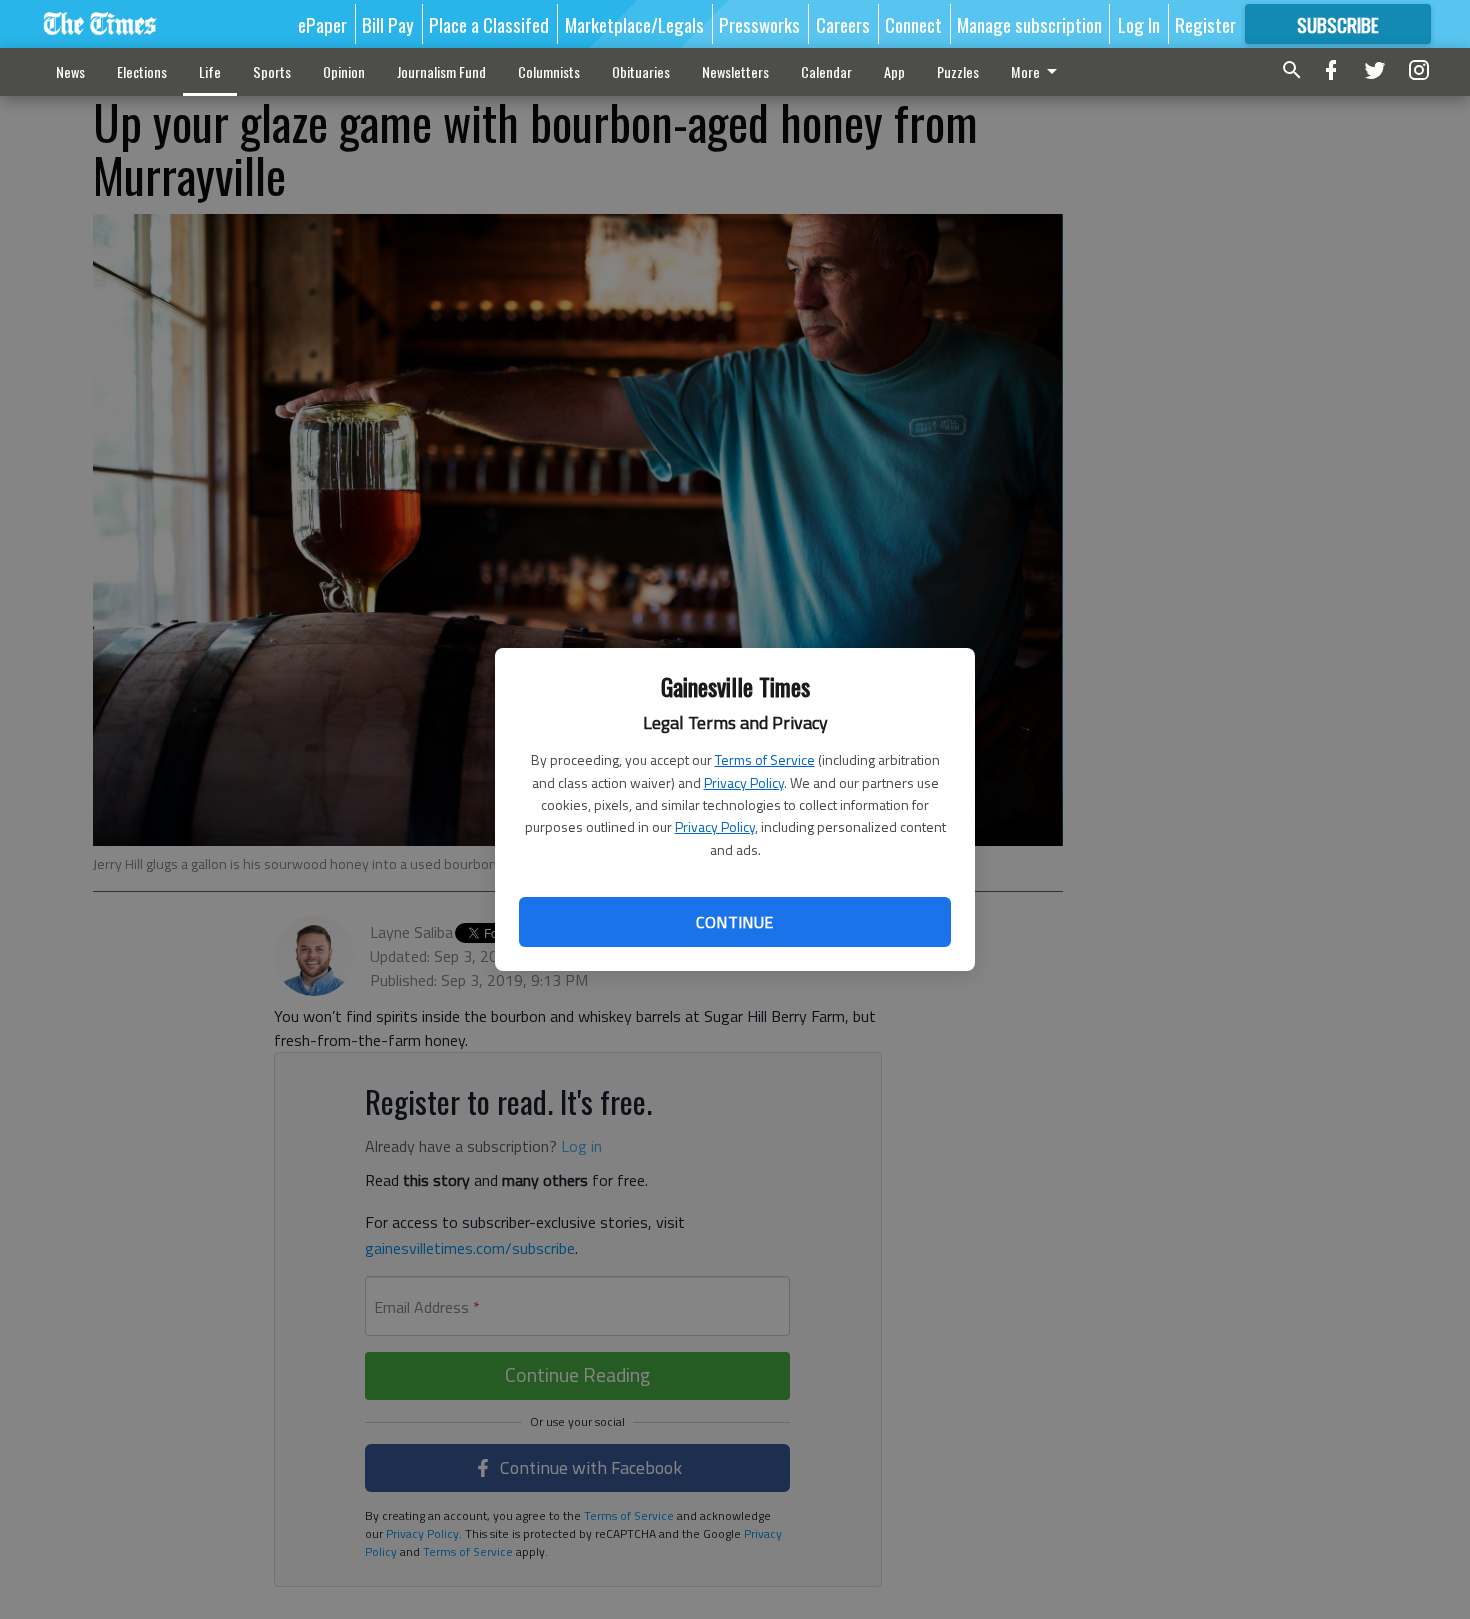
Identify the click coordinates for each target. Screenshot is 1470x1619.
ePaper (322, 24)
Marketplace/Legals (634, 24)
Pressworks (759, 24)
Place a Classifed (489, 24)
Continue (734, 922)
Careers (843, 24)
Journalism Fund (441, 71)
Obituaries (641, 71)
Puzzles (958, 71)
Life (210, 71)
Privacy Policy (744, 782)
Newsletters (735, 71)
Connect (913, 24)
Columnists (549, 71)
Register (1205, 24)
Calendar (826, 71)
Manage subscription (1029, 24)
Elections (142, 71)
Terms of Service (765, 759)
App (894, 71)
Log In (1139, 24)
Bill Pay (388, 24)
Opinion (344, 71)
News (70, 71)
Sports (272, 71)
